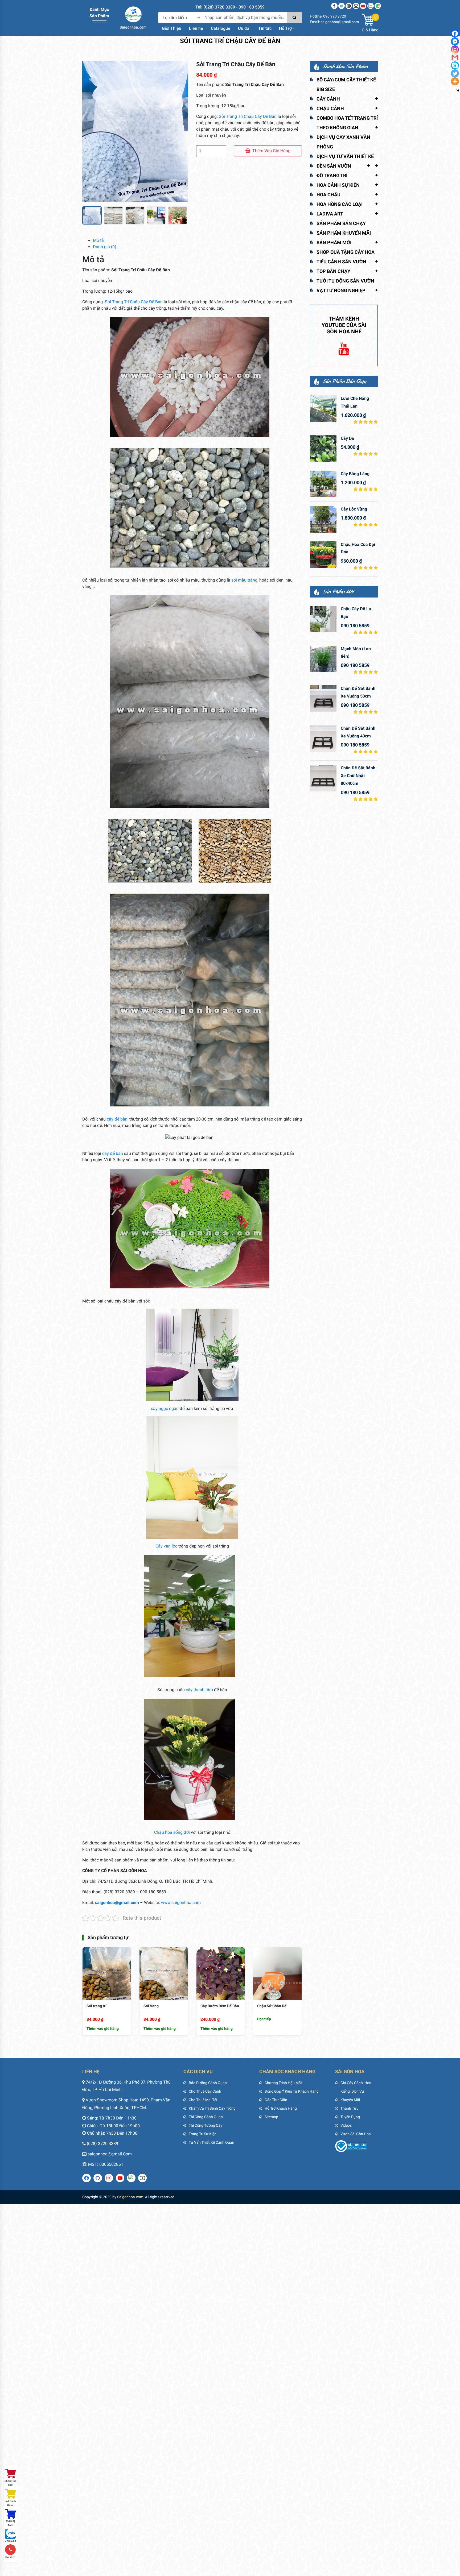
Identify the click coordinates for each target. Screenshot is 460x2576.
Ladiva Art (330, 214)
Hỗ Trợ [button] (285, 28)
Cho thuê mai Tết (203, 2100)
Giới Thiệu (172, 28)
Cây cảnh (328, 99)
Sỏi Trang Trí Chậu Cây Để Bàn (248, 116)
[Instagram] (349, 6)
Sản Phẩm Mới (334, 242)
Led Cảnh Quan (10, 2503)
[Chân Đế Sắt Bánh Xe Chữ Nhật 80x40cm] (323, 778)
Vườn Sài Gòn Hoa (356, 2134)
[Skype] (455, 65)
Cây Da (347, 438)
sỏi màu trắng (244, 580)
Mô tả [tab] (98, 240)
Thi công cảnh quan (206, 2117)
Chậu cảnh (330, 108)
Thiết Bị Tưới (10, 2523)
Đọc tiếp (264, 2019)
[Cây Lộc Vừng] (323, 519)
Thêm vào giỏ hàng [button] (103, 2029)
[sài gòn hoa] (133, 17)
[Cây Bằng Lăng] (323, 484)
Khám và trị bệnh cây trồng (212, 2108)
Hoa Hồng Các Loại (340, 204)
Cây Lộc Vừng (354, 509)
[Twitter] (342, 6)
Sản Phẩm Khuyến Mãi (344, 233)
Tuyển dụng (350, 2117)
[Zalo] (371, 6)
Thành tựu (350, 2108)
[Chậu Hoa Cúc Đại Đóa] (323, 555)
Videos (346, 2125)
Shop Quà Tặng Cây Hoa (346, 252)
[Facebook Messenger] (455, 42)
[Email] (356, 6)
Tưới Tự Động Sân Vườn (345, 281)
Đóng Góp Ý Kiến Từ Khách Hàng (292, 2091)
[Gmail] (455, 57)
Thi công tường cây (206, 2125)
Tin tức (265, 28)
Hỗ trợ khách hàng (281, 2108)
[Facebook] (455, 34)
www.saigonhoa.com (181, 1903)
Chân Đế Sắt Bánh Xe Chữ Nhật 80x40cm (358, 776)
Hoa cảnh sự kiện (338, 185)
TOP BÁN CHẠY (333, 271)
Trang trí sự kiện (203, 2134)
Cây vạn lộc (166, 1546)
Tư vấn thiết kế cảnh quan (211, 2142)
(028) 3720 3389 (102, 2144)
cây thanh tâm (199, 1690)
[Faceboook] (334, 6)
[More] (455, 81)
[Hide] (458, 90)
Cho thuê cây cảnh (205, 2091)
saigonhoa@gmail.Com (110, 2154)
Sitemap (271, 2117)
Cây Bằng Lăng (355, 474)
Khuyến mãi (350, 2100)
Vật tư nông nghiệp (341, 290)
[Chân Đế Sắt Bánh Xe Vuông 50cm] (323, 699)
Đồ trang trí (332, 175)
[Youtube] (363, 6)
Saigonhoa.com (130, 2197)
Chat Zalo (11, 2541)
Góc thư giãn (276, 2100)
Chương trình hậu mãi (283, 2083)
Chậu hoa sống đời (172, 1832)
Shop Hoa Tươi (10, 2483)
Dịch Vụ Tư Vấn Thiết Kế (345, 156)
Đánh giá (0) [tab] (105, 247)
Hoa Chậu (328, 195)
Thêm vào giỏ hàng (271, 151)
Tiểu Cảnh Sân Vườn (341, 262)
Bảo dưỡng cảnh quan (208, 2083)
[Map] (378, 6)
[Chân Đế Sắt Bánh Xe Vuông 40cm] (323, 739)
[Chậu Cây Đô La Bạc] (323, 619)
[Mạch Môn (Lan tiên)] (323, 659)
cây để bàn (117, 1119)
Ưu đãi (244, 28)
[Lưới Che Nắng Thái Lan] (323, 409)
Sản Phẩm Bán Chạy (341, 223)
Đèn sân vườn (334, 166)
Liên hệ (196, 28)
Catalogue (221, 28)
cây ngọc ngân (165, 1409)
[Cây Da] (323, 449)
